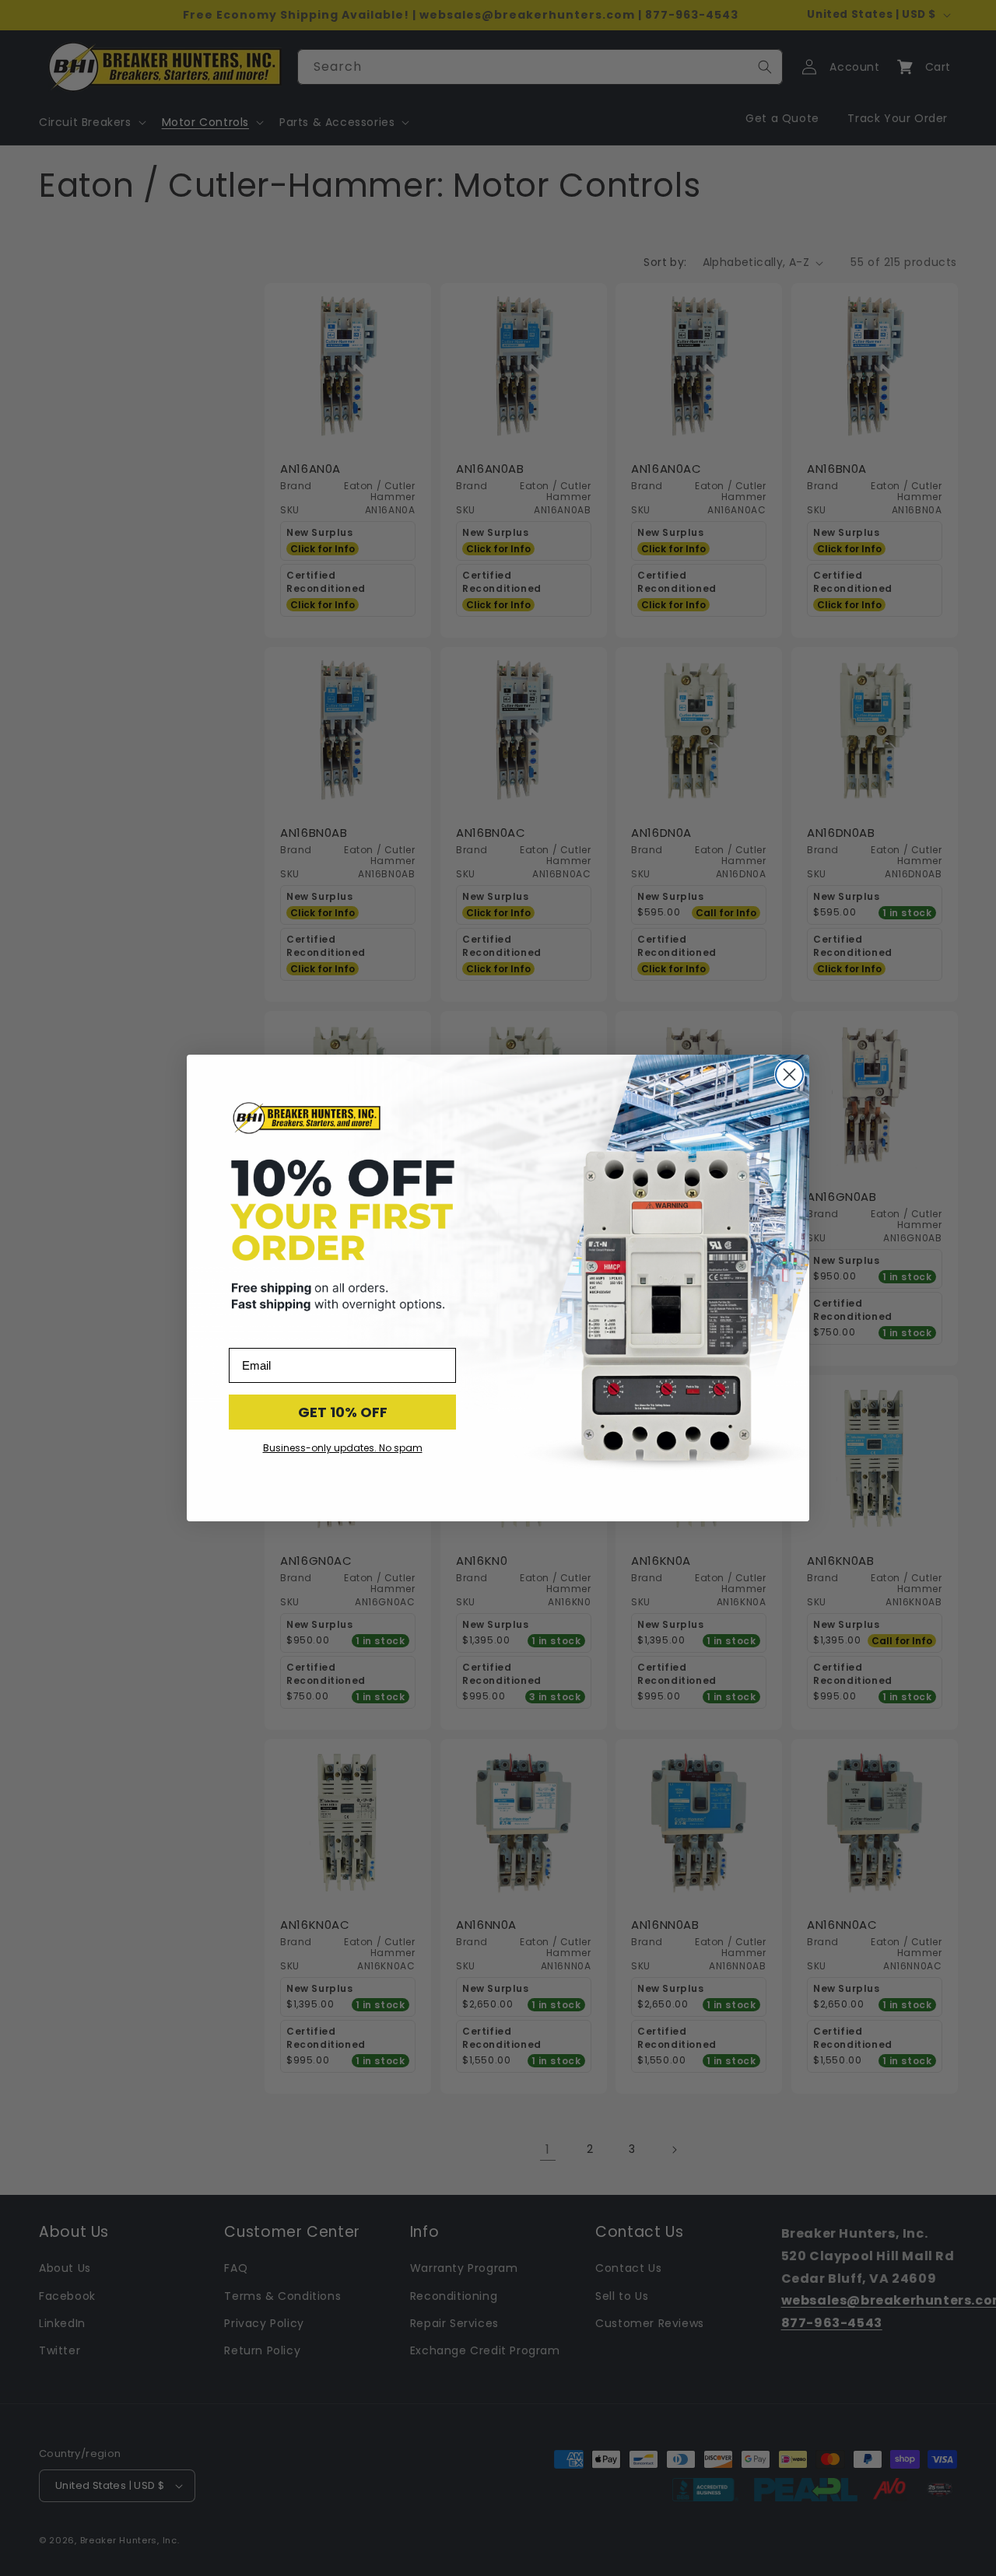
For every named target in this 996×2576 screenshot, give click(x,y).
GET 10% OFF (343, 1412)
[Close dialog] (789, 1074)
